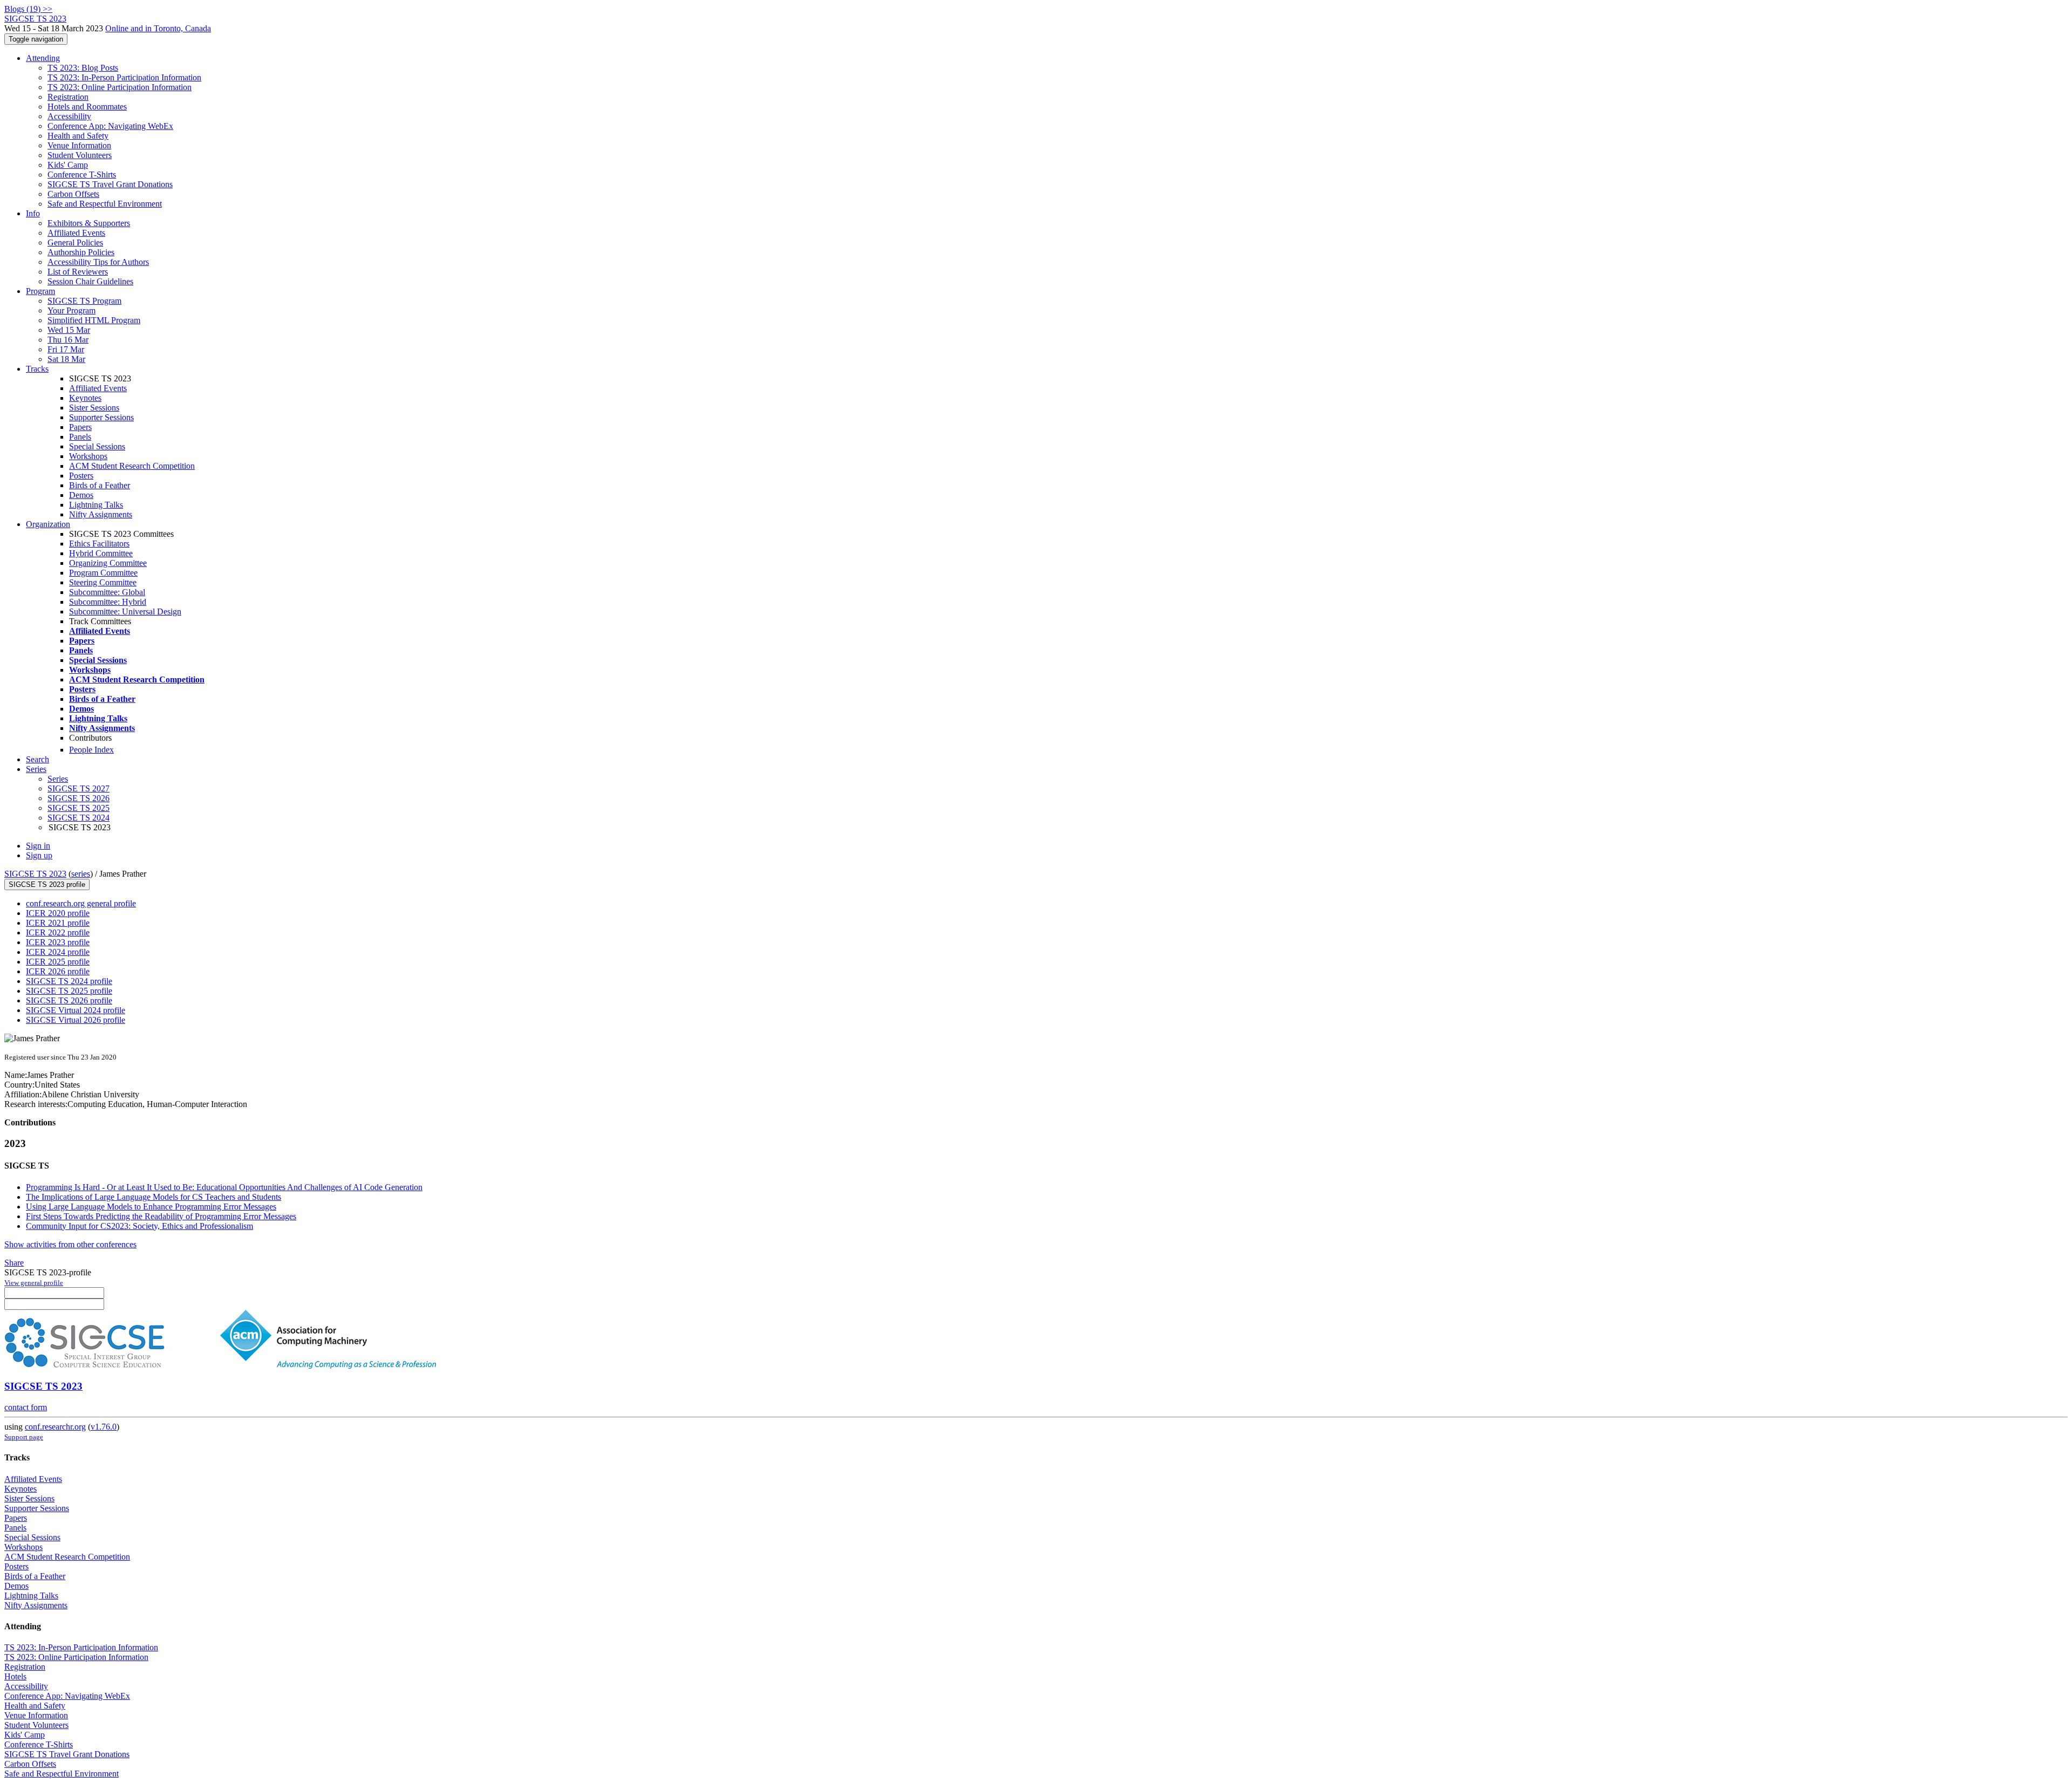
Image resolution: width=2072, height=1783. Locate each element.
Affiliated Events (76, 233)
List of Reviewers (78, 272)
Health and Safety (78, 136)
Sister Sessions (94, 408)
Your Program (71, 310)
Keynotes (85, 398)
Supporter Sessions (101, 417)
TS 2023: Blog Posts (83, 68)
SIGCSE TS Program (84, 301)
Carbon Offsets (73, 194)
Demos (81, 495)
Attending (43, 58)
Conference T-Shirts (82, 175)
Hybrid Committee (101, 553)
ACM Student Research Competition (132, 466)
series (81, 874)
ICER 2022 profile (58, 933)
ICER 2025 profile (58, 962)
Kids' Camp (68, 165)
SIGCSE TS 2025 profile (69, 991)
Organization (48, 524)
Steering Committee (103, 582)
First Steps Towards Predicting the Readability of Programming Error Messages (161, 1216)
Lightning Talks (96, 505)
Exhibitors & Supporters (89, 223)
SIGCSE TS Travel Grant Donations (110, 184)
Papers (80, 427)
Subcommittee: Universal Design (125, 612)
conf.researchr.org (55, 1427)
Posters (81, 476)
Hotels (15, 1676)
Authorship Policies (81, 252)
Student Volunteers (80, 155)
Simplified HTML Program (94, 320)
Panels (80, 437)
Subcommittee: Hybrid (108, 602)
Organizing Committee (108, 563)
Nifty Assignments (101, 514)
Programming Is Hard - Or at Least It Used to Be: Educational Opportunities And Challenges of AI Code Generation (224, 1187)
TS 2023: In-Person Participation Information (124, 77)
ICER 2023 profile (58, 942)
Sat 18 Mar (66, 359)
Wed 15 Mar (69, 330)
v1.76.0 (104, 1427)
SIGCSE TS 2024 (79, 818)
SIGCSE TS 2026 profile (69, 1000)
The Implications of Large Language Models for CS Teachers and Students (154, 1197)
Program (40, 291)
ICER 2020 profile (58, 913)
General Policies (75, 242)
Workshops (88, 456)
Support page (24, 1437)
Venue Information (79, 145)
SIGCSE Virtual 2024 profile (76, 1010)
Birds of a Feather (100, 485)
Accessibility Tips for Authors (98, 262)
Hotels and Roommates (87, 107)
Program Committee (103, 573)
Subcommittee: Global (107, 592)
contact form (26, 1407)
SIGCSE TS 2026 (79, 798)
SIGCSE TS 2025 (79, 808)
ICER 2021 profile (58, 923)
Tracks (37, 369)
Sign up (39, 855)
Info (33, 213)
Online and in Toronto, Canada (158, 28)
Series (58, 779)
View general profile (34, 1283)
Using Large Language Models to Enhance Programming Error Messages (151, 1207)
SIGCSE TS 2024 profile (69, 981)
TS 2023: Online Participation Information (120, 87)
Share (14, 1263)
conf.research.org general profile (81, 903)
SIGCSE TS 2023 (35, 874)
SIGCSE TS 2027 (79, 788)
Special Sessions (97, 446)
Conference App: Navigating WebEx (110, 126)
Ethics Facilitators (99, 544)
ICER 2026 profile (58, 971)
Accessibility (69, 116)
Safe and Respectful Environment (105, 204)
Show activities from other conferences (70, 1244)
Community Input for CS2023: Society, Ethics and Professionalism (139, 1226)
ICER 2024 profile (58, 952)
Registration (68, 97)
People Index (91, 750)
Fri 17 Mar (66, 349)
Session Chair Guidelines (90, 281)
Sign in (38, 846)
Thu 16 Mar (68, 340)
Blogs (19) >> (28, 9)
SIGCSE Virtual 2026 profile (76, 1020)
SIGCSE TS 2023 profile (47, 884)
